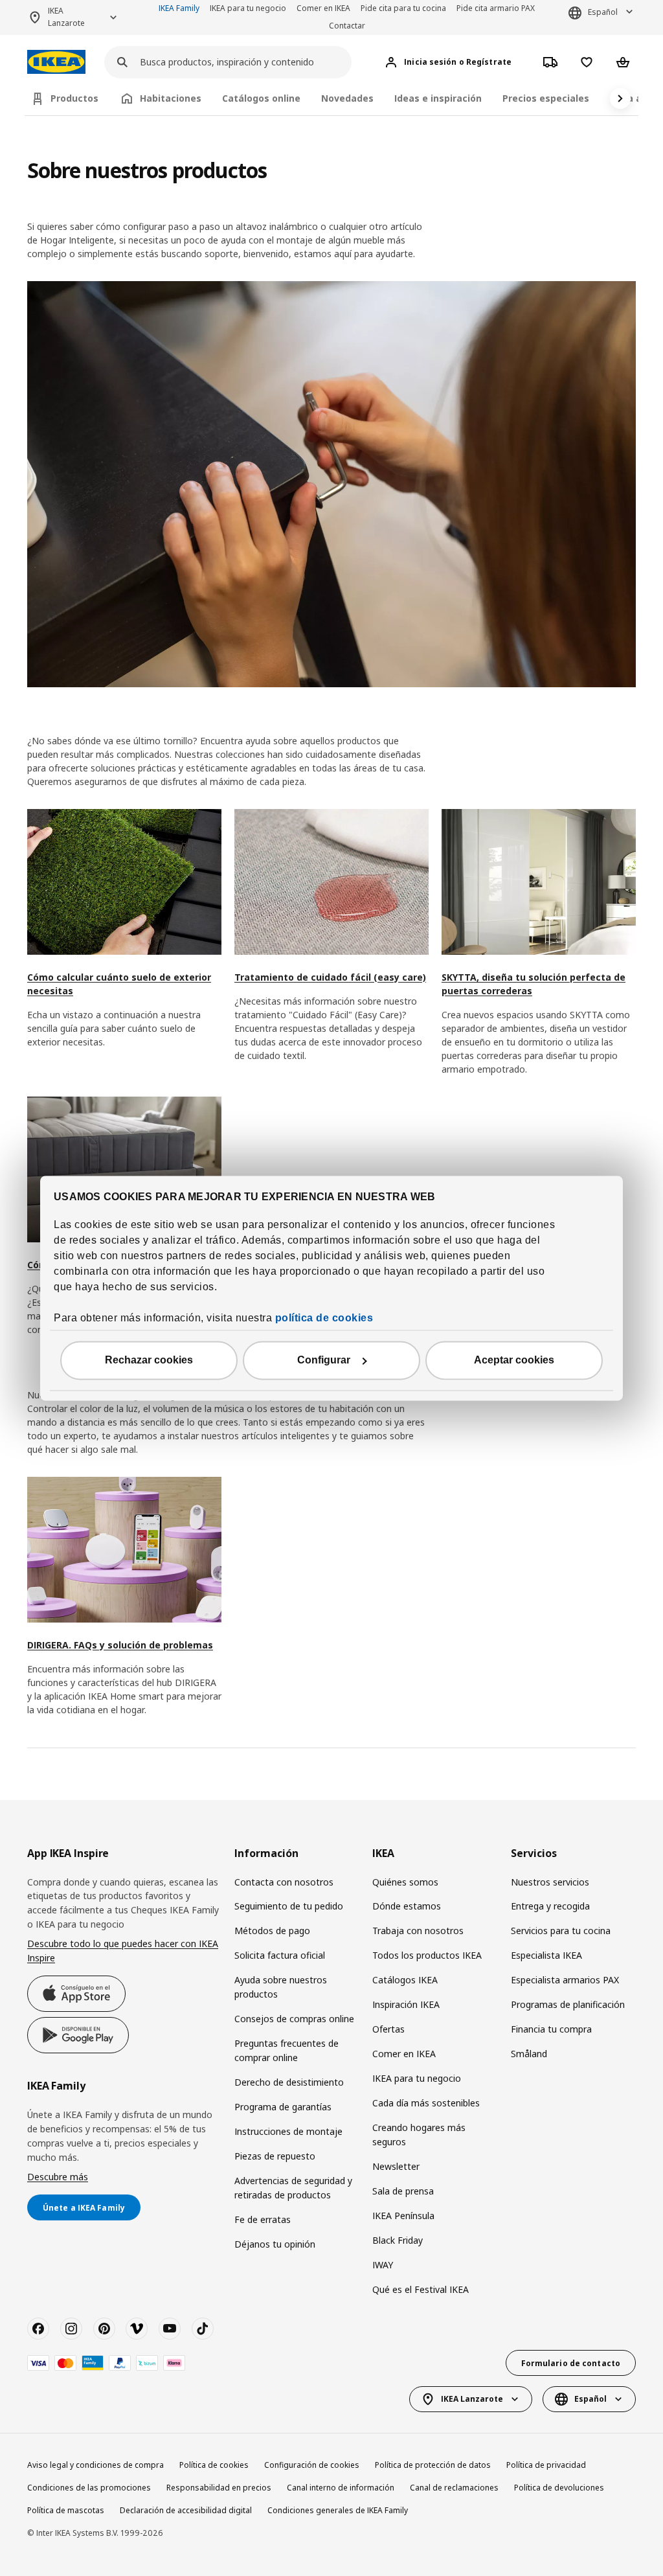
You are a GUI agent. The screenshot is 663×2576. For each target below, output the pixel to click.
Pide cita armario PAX (496, 8)
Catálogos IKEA (405, 1980)
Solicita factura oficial (280, 1955)
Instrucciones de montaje (288, 2131)
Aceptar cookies (514, 1360)
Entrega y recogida (550, 1906)
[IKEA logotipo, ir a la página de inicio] (56, 62)
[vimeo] (137, 2329)
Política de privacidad (546, 2465)
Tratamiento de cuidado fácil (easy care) (330, 977)
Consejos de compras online (294, 2019)
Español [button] (603, 12)
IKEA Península (403, 2216)
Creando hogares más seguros (419, 2135)
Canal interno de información (341, 2488)
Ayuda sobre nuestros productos (281, 1987)
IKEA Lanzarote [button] (66, 17)
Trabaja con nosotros (418, 1931)
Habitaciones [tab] (171, 98)
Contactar (347, 26)
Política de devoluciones (559, 2488)
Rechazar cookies (149, 1360)
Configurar (324, 1360)
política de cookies (324, 1318)
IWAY (383, 2265)
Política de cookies (214, 2465)
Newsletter (396, 2166)
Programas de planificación (568, 2004)
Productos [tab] (74, 98)
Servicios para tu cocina (561, 1931)
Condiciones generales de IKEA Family (338, 2510)
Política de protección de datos (433, 2465)
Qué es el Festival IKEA (421, 2289)
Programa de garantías (283, 2107)
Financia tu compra (551, 2029)
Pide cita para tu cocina (403, 8)
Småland (529, 2054)
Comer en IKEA (323, 8)
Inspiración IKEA (406, 2004)
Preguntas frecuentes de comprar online (287, 2050)
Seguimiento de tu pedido (289, 1906)
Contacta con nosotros (284, 1882)
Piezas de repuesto (275, 2156)
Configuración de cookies (312, 2465)
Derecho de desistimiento (289, 2082)
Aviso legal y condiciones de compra (96, 2465)
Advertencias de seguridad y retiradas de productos (293, 2188)
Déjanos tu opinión (275, 2244)
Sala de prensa (403, 2191)
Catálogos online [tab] (261, 98)
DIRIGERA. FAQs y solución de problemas (120, 1645)
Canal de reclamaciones (454, 2488)
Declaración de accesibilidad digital (186, 2510)
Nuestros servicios (550, 1882)
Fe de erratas (263, 2219)
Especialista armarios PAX (565, 1980)
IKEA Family (179, 8)
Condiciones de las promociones (89, 2488)
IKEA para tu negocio (248, 8)
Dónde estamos (407, 1906)
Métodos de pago (272, 1931)
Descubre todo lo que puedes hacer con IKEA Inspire (123, 1951)
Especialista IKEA (546, 1955)
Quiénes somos (405, 1882)
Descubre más (58, 2177)
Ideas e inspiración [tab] (438, 98)
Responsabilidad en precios (219, 2488)
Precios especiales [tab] (546, 98)
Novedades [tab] (347, 98)
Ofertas (388, 2029)
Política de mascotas (66, 2510)
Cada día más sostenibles (426, 2103)
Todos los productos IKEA (427, 1955)
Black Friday (398, 2240)
